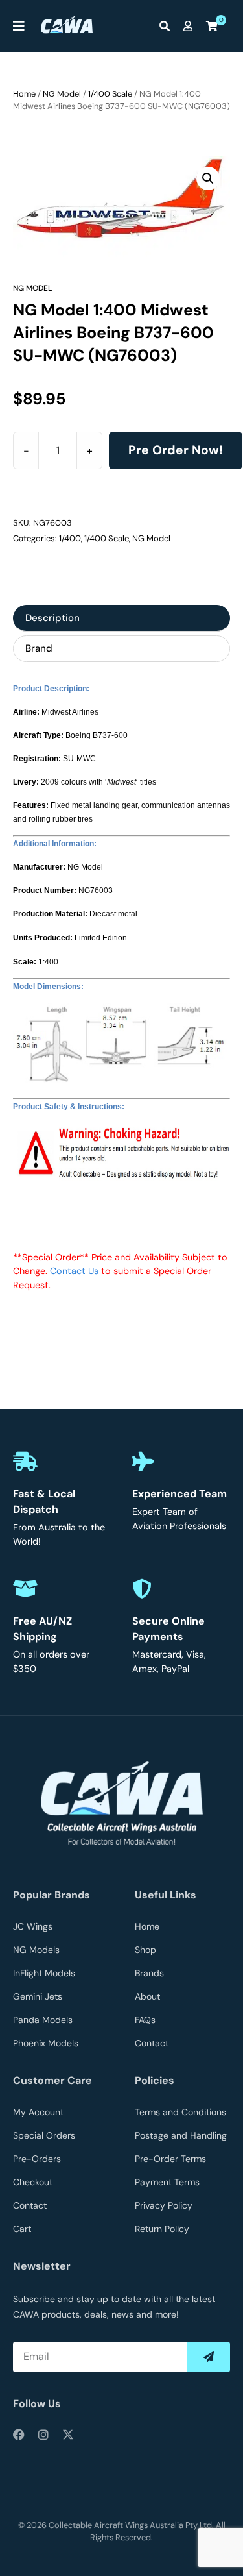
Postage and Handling (181, 2135)
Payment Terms (167, 2182)
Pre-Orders (37, 2159)
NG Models (36, 1950)
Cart (22, 2229)
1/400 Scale (110, 94)
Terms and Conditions (180, 2112)
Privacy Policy (164, 2205)
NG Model (62, 94)
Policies (155, 2080)
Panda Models (43, 2020)
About (147, 1996)
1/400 (70, 538)
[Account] (191, 26)
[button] (208, 178)
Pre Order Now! (176, 450)
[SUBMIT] (208, 2357)
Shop (145, 1950)
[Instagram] (43, 2435)
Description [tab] (52, 618)
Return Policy (162, 2229)
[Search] (168, 26)
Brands (149, 1973)
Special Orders (44, 2135)
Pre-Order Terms (170, 2159)
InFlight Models (44, 1973)
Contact (152, 2043)
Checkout (33, 2182)
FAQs (145, 2020)
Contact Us (74, 1271)
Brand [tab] (39, 648)
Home (24, 94)
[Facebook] (19, 2435)
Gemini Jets (38, 1996)
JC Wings (33, 1926)
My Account (38, 2112)
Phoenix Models (46, 2043)
